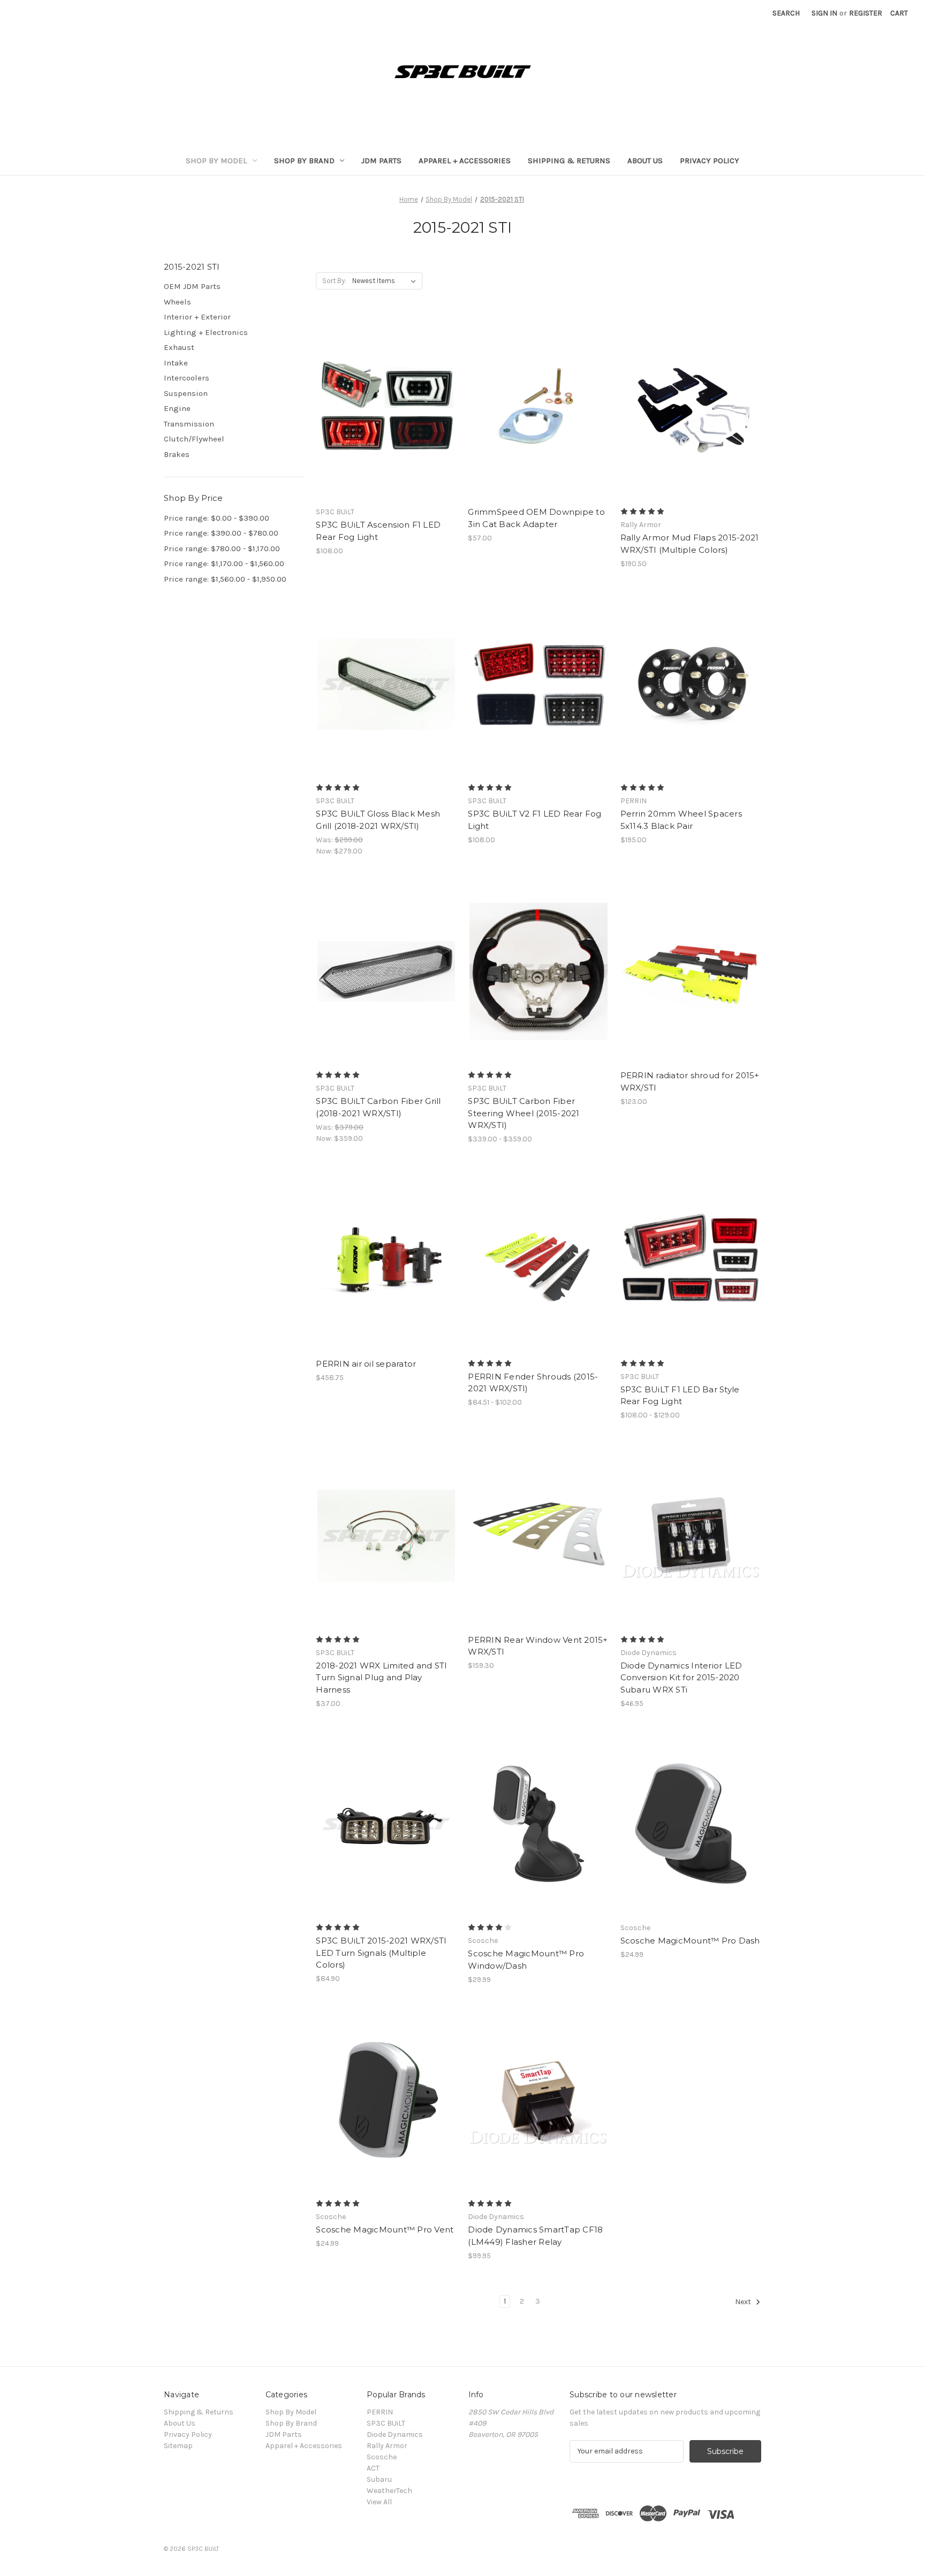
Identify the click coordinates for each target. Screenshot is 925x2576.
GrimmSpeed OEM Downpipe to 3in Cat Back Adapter (536, 518)
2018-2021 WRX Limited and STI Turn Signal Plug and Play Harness (381, 1678)
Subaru (379, 2479)
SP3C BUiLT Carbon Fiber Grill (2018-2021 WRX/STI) (378, 1107)
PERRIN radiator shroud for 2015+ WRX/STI (690, 1081)
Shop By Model (216, 161)
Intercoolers (187, 378)
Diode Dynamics (395, 2434)
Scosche (382, 2457)
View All (379, 2502)
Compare (383, 408)
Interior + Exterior (197, 317)
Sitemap (178, 2446)
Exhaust (179, 347)
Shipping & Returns (569, 161)
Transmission (189, 424)
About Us (645, 161)
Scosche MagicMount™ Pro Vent (385, 2230)
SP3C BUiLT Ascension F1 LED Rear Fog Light (378, 531)
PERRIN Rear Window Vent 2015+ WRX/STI (538, 1646)
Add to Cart (539, 427)
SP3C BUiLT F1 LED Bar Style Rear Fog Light (680, 1396)
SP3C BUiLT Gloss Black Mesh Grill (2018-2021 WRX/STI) (378, 820)
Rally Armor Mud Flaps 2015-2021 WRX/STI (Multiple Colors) (690, 544)
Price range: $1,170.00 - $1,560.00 (224, 563)
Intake (176, 363)
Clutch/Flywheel (194, 439)
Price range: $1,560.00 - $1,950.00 (225, 579)
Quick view (377, 389)
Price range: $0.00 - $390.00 (217, 518)
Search (786, 13)
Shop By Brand (304, 161)
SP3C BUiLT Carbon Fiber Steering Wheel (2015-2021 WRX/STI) (524, 1113)
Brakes (177, 454)
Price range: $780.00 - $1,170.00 (222, 548)
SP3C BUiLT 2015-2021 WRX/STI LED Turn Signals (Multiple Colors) (381, 1953)
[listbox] (386, 281)
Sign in (824, 13)
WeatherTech (389, 2491)
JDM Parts (381, 161)
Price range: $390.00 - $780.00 (221, 533)
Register (866, 13)
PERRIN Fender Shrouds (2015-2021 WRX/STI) (533, 1383)
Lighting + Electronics (206, 332)
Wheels (177, 302)
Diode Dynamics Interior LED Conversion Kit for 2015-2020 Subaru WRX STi (681, 1678)
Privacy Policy (710, 161)
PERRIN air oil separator (366, 1364)
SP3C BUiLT (386, 2423)
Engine (177, 408)
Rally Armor (387, 2446)
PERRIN (380, 2412)
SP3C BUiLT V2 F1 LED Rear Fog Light (534, 820)
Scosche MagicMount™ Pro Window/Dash (526, 1960)
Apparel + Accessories (465, 161)
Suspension (186, 393)
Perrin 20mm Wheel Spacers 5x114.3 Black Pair (681, 820)
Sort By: (334, 281)
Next (744, 2302)
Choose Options (386, 427)
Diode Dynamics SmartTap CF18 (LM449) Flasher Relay (535, 2236)
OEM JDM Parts (192, 286)
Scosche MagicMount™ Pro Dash (690, 1941)
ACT (373, 2468)
